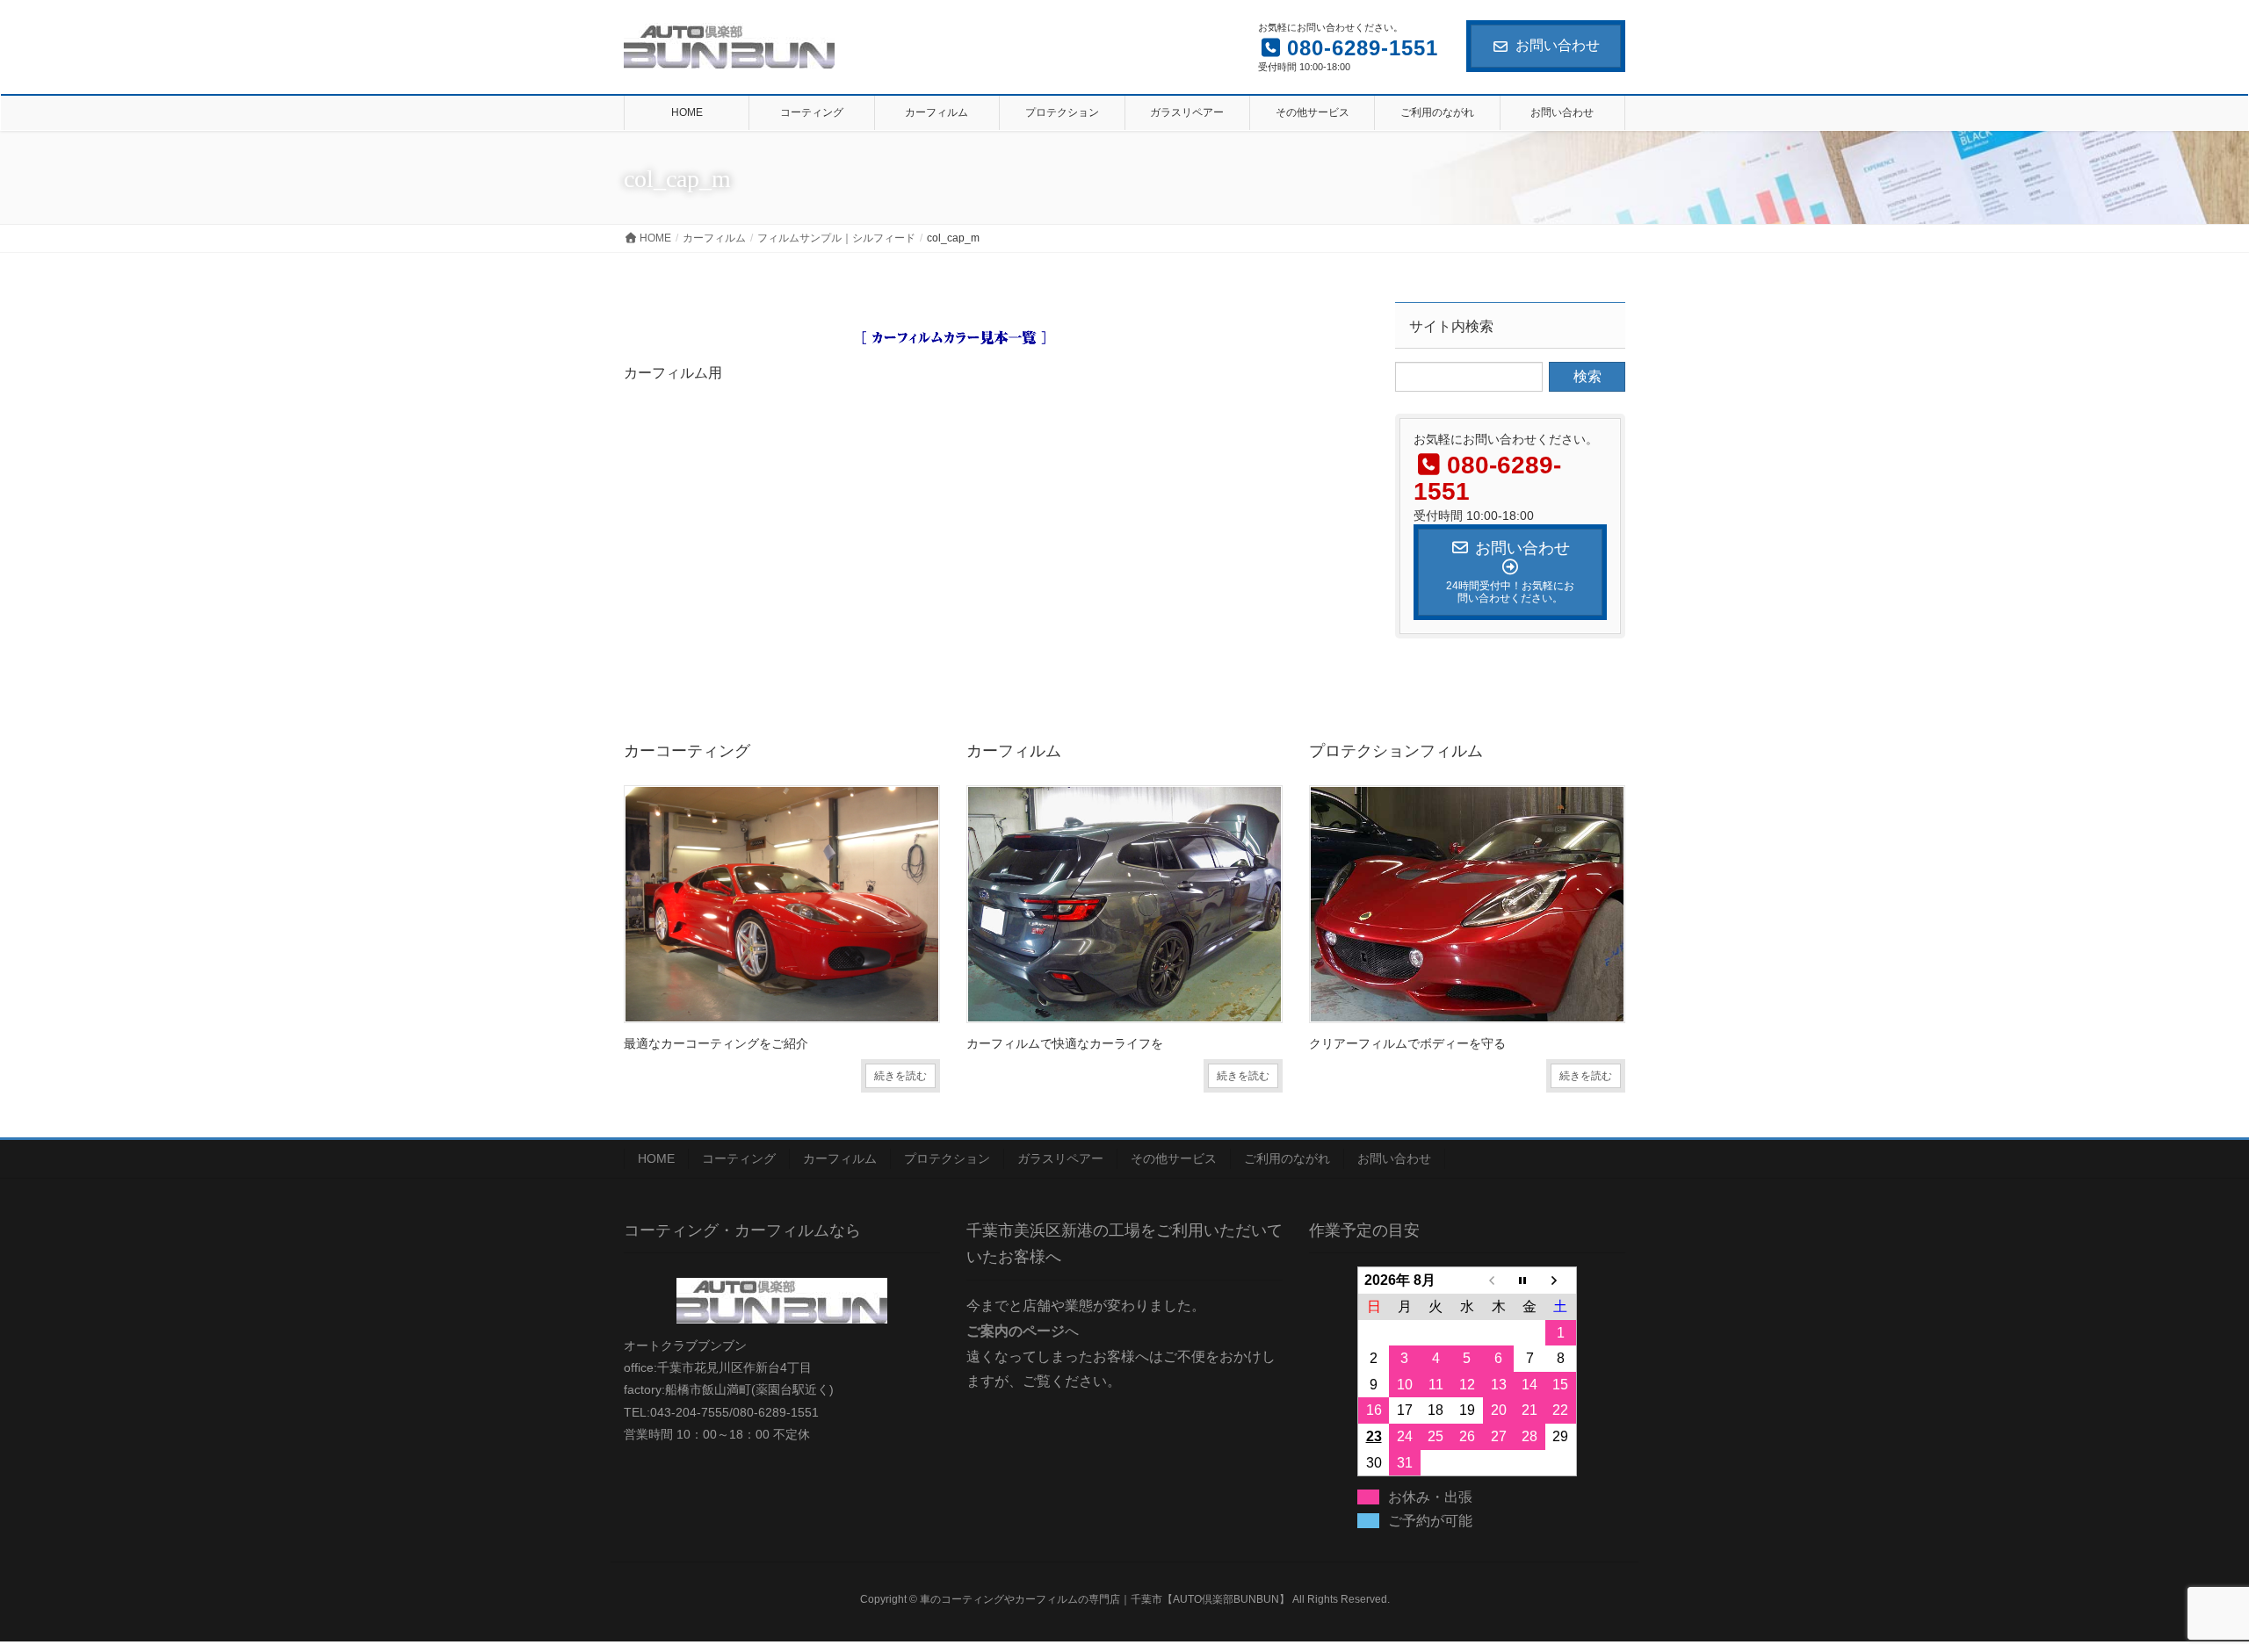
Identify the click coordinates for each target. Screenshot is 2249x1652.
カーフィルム (840, 1158)
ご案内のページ (1016, 1331)
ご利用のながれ (1287, 1158)
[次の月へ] (1561, 1280)
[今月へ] (1529, 1280)
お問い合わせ (1558, 45)
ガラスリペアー (1060, 1158)
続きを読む (900, 1076)
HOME (656, 1158)
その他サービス (1174, 1158)
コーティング (739, 1158)
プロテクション (947, 1158)
